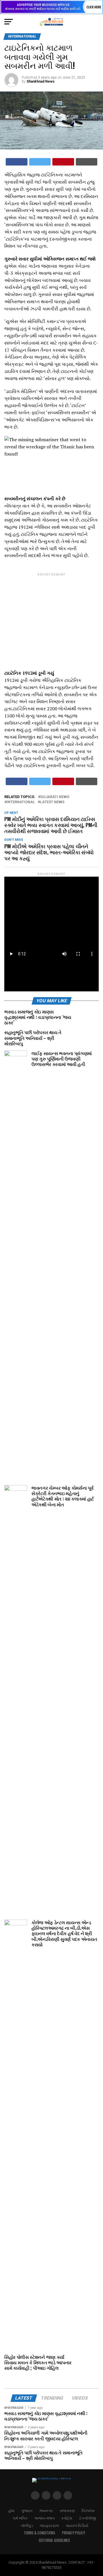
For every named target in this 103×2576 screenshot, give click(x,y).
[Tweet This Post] (40, 162)
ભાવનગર (46, 2510)
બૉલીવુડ (27, 2525)
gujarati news (55, 797)
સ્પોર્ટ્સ (67, 2518)
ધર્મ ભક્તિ (20, 2518)
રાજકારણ (67, 2510)
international (21, 802)
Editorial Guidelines (55, 2540)
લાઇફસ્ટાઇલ (49, 2525)
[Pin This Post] (63, 162)
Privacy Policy (74, 2533)
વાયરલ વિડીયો (77, 2525)
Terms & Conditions (39, 2533)
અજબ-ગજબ (44, 2518)
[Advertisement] (51, 617)
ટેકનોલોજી (88, 2518)
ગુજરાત (27, 2510)
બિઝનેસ (88, 2510)
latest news (52, 802)
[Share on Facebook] (17, 162)
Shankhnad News (41, 81)
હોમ (11, 2510)
